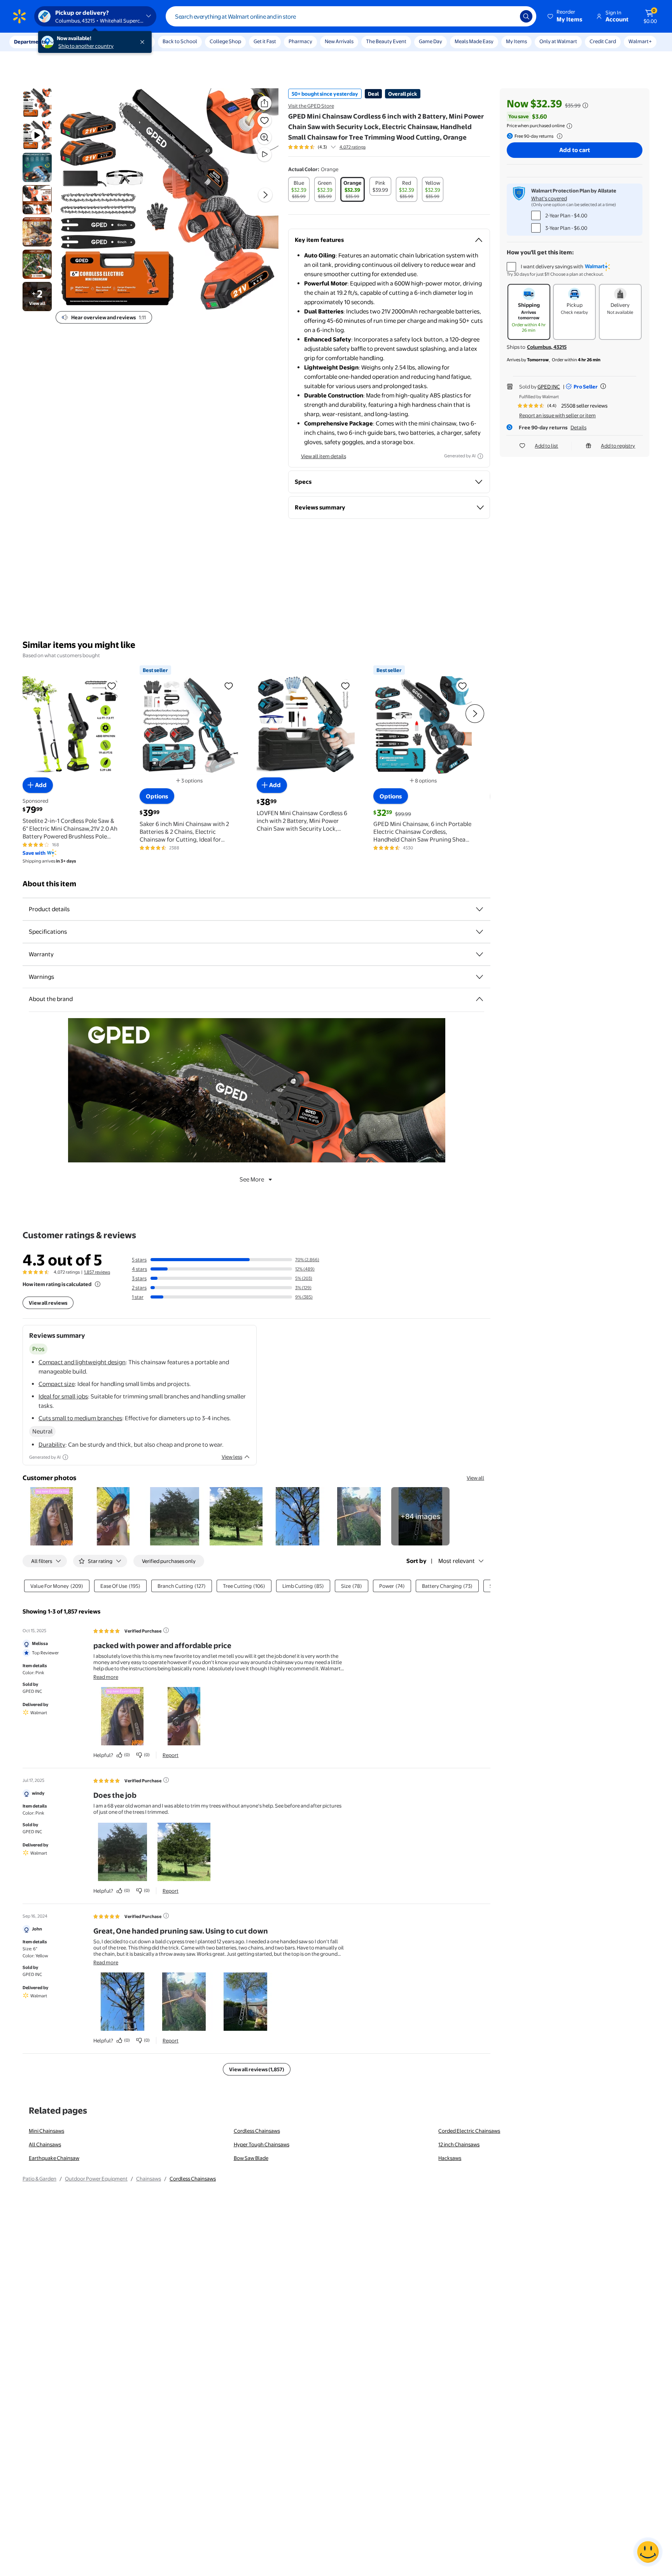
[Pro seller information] (603, 386)
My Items (516, 41)
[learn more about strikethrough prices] (585, 105)
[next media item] (265, 195)
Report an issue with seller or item (557, 415)
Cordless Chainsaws (257, 2131)
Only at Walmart (558, 41)
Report (171, 1755)
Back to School (180, 41)
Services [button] (78, 42)
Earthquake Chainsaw (54, 2158)
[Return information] (558, 136)
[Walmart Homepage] (19, 16)
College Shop (225, 41)
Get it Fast (265, 41)
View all (475, 1478)
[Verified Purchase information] (166, 1630)
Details (578, 427)
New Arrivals (339, 41)
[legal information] (569, 126)
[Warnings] (479, 977)
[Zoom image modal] (264, 137)
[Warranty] (479, 954)
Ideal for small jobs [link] (63, 1396)
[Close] (144, 42)
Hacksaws (450, 2158)
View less (232, 1457)
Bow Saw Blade (251, 2158)
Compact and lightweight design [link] (82, 1362)
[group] (327, 147)
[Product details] (479, 909)
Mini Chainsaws (46, 2131)
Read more (106, 1677)
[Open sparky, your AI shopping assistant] (648, 2552)
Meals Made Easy (474, 41)
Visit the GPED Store (311, 106)
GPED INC (549, 387)
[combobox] (351, 16)
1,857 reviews (97, 1272)
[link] (420, 1516)
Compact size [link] (57, 1384)
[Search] (526, 16)
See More (252, 1179)
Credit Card (603, 41)
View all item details (324, 456)
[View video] (264, 154)
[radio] (299, 189)
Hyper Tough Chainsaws (262, 2144)
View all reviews (48, 1303)
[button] (565, 16)
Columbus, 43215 (547, 347)
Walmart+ (640, 41)
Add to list (546, 446)
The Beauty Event (386, 41)
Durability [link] (52, 1445)
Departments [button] (30, 42)
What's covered (549, 198)
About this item (49, 884)
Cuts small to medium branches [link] (80, 1418)
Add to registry (618, 446)
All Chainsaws (45, 2144)
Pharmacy (300, 41)
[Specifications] (479, 932)
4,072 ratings (353, 147)
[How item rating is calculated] (98, 1284)
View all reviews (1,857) (257, 2069)
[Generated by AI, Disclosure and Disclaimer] (480, 456)
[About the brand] (479, 999)
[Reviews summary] (333, 147)
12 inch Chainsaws (459, 2144)
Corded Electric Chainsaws (469, 2131)
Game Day (430, 41)
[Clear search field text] (508, 16)
